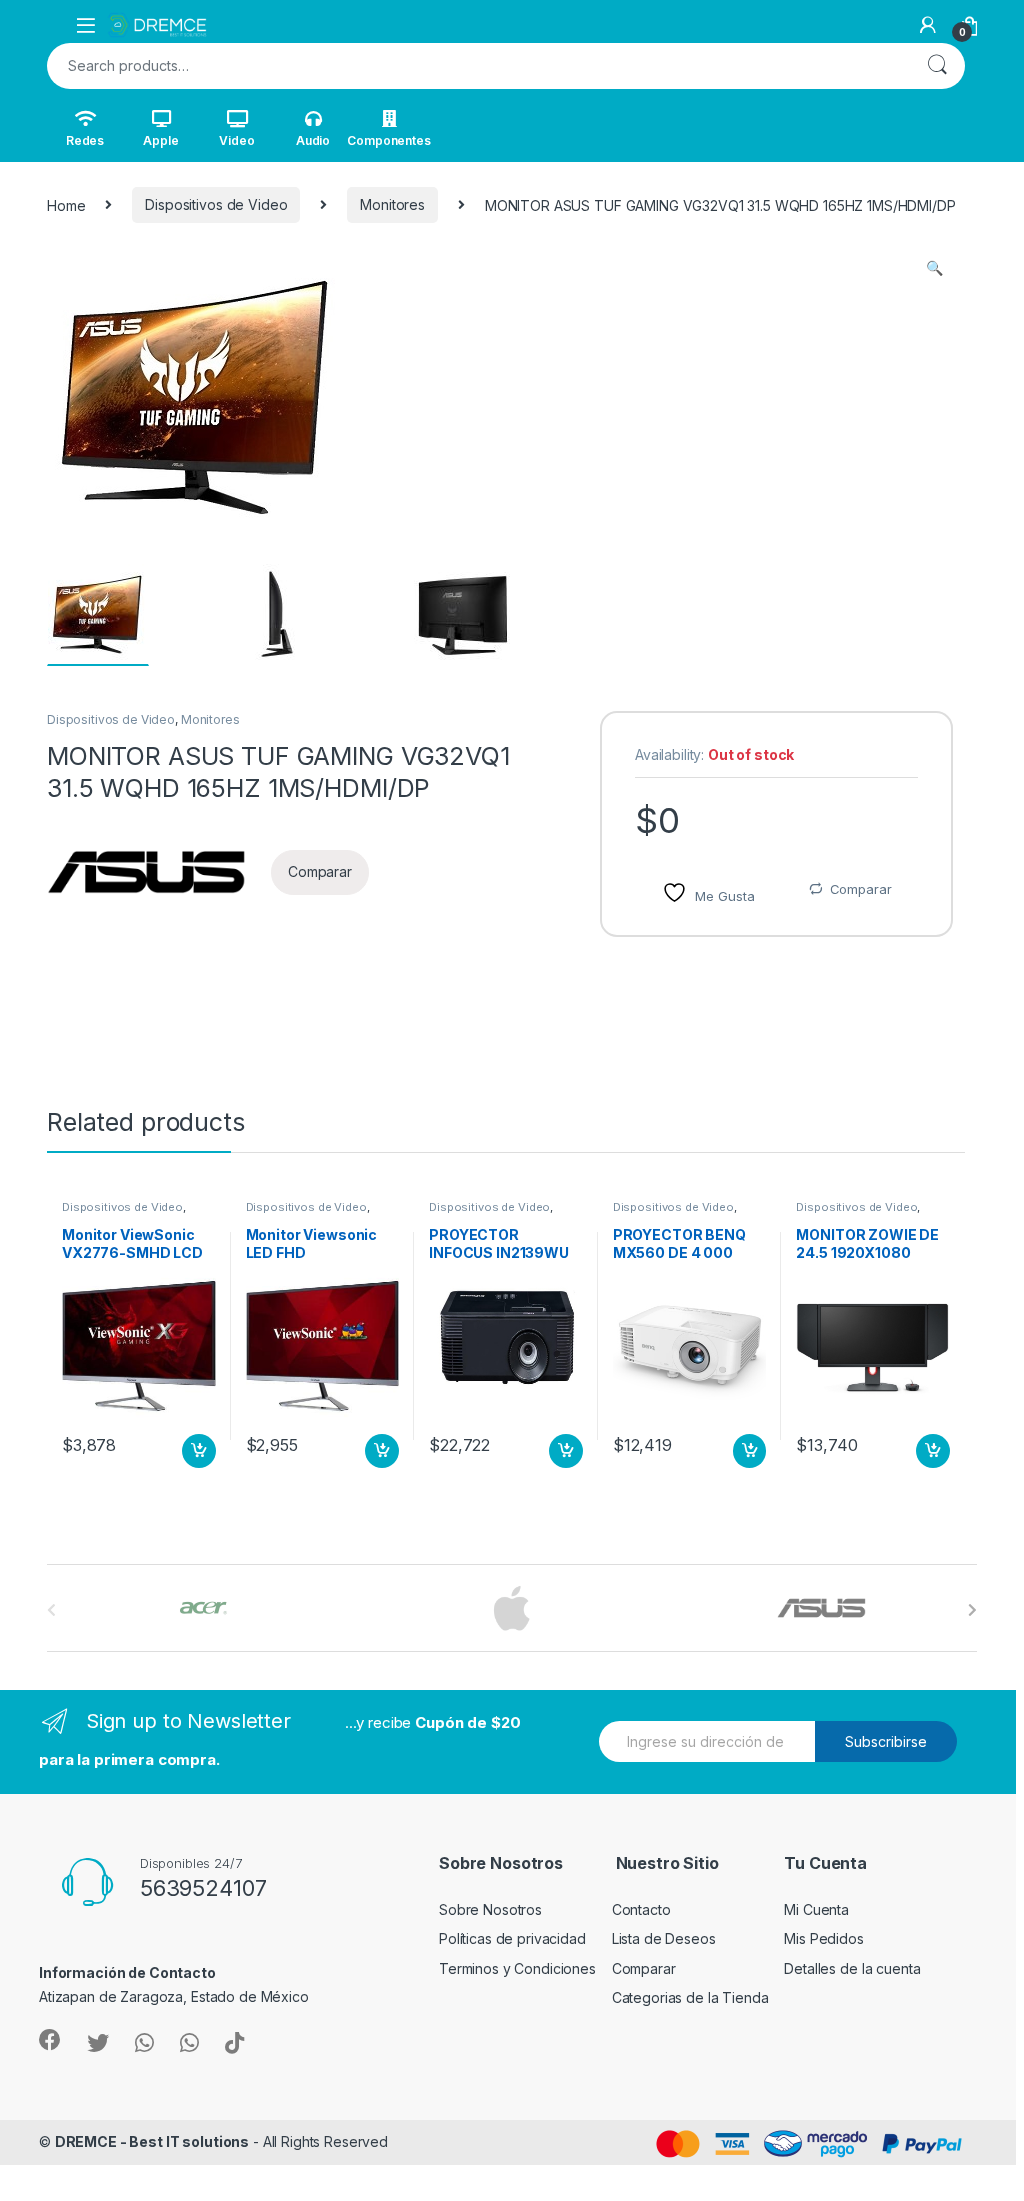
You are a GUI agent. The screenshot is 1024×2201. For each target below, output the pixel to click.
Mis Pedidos (823, 1938)
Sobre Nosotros (490, 1909)
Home (66, 204)
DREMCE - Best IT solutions (152, 2141)
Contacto (641, 1909)
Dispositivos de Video (216, 204)
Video (236, 140)
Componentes (389, 140)
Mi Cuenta (816, 1909)
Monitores (392, 204)
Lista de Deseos (664, 1938)
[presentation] (972, 1610)
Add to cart (199, 1451)
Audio (313, 140)
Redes (85, 140)
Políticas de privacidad (512, 1938)
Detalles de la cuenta (852, 1968)
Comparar (861, 889)
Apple (160, 140)
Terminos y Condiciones (517, 1968)
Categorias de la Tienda (690, 1997)
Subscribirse (886, 1741)
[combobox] (478, 66)
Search (937, 66)
